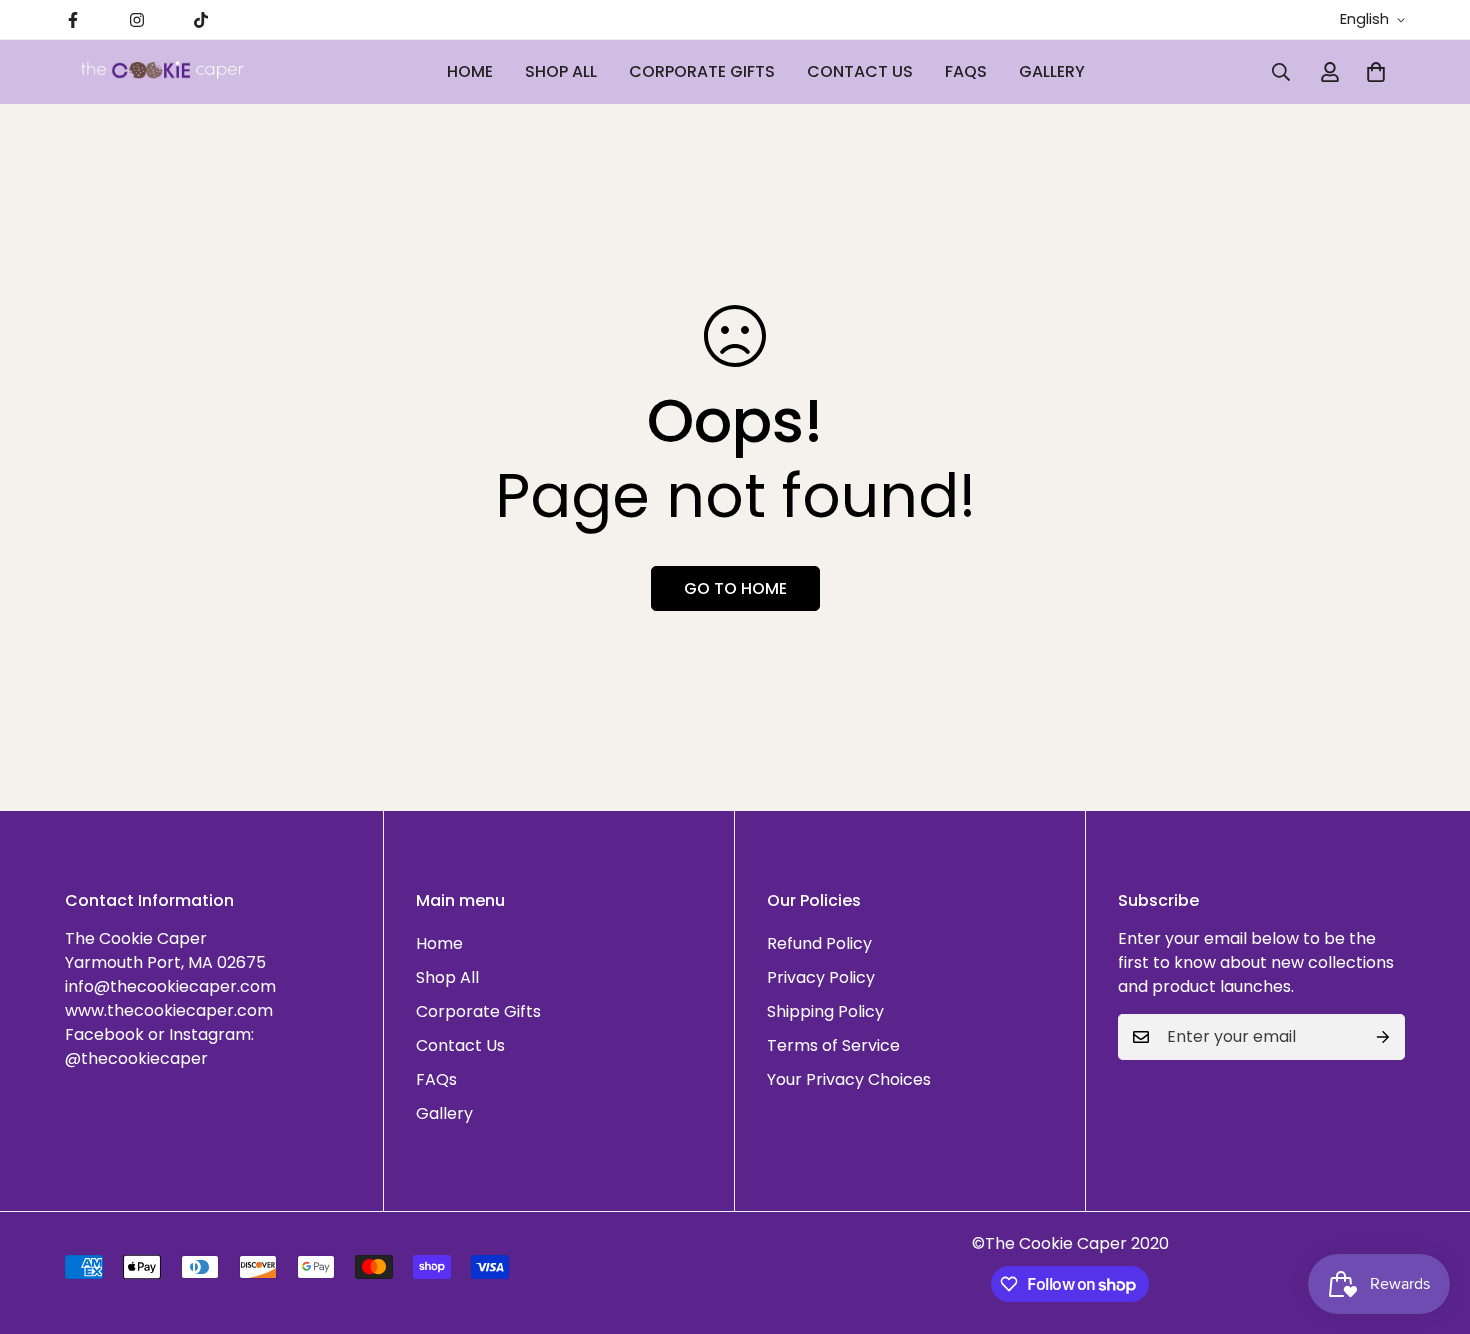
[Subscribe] (1383, 1037)
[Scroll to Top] (1431, 1225)
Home (470, 71)
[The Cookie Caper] (162, 72)
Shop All (561, 71)
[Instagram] (137, 20)
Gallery (1052, 71)
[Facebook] (73, 20)
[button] (1376, 72)
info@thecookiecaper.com (170, 986)
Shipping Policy (825, 1011)
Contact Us (860, 71)
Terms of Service (833, 1045)
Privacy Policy (821, 977)
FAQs (966, 71)
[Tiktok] (201, 20)
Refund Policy (819, 943)
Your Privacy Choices (849, 1079)
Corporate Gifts (702, 71)
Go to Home (735, 588)
